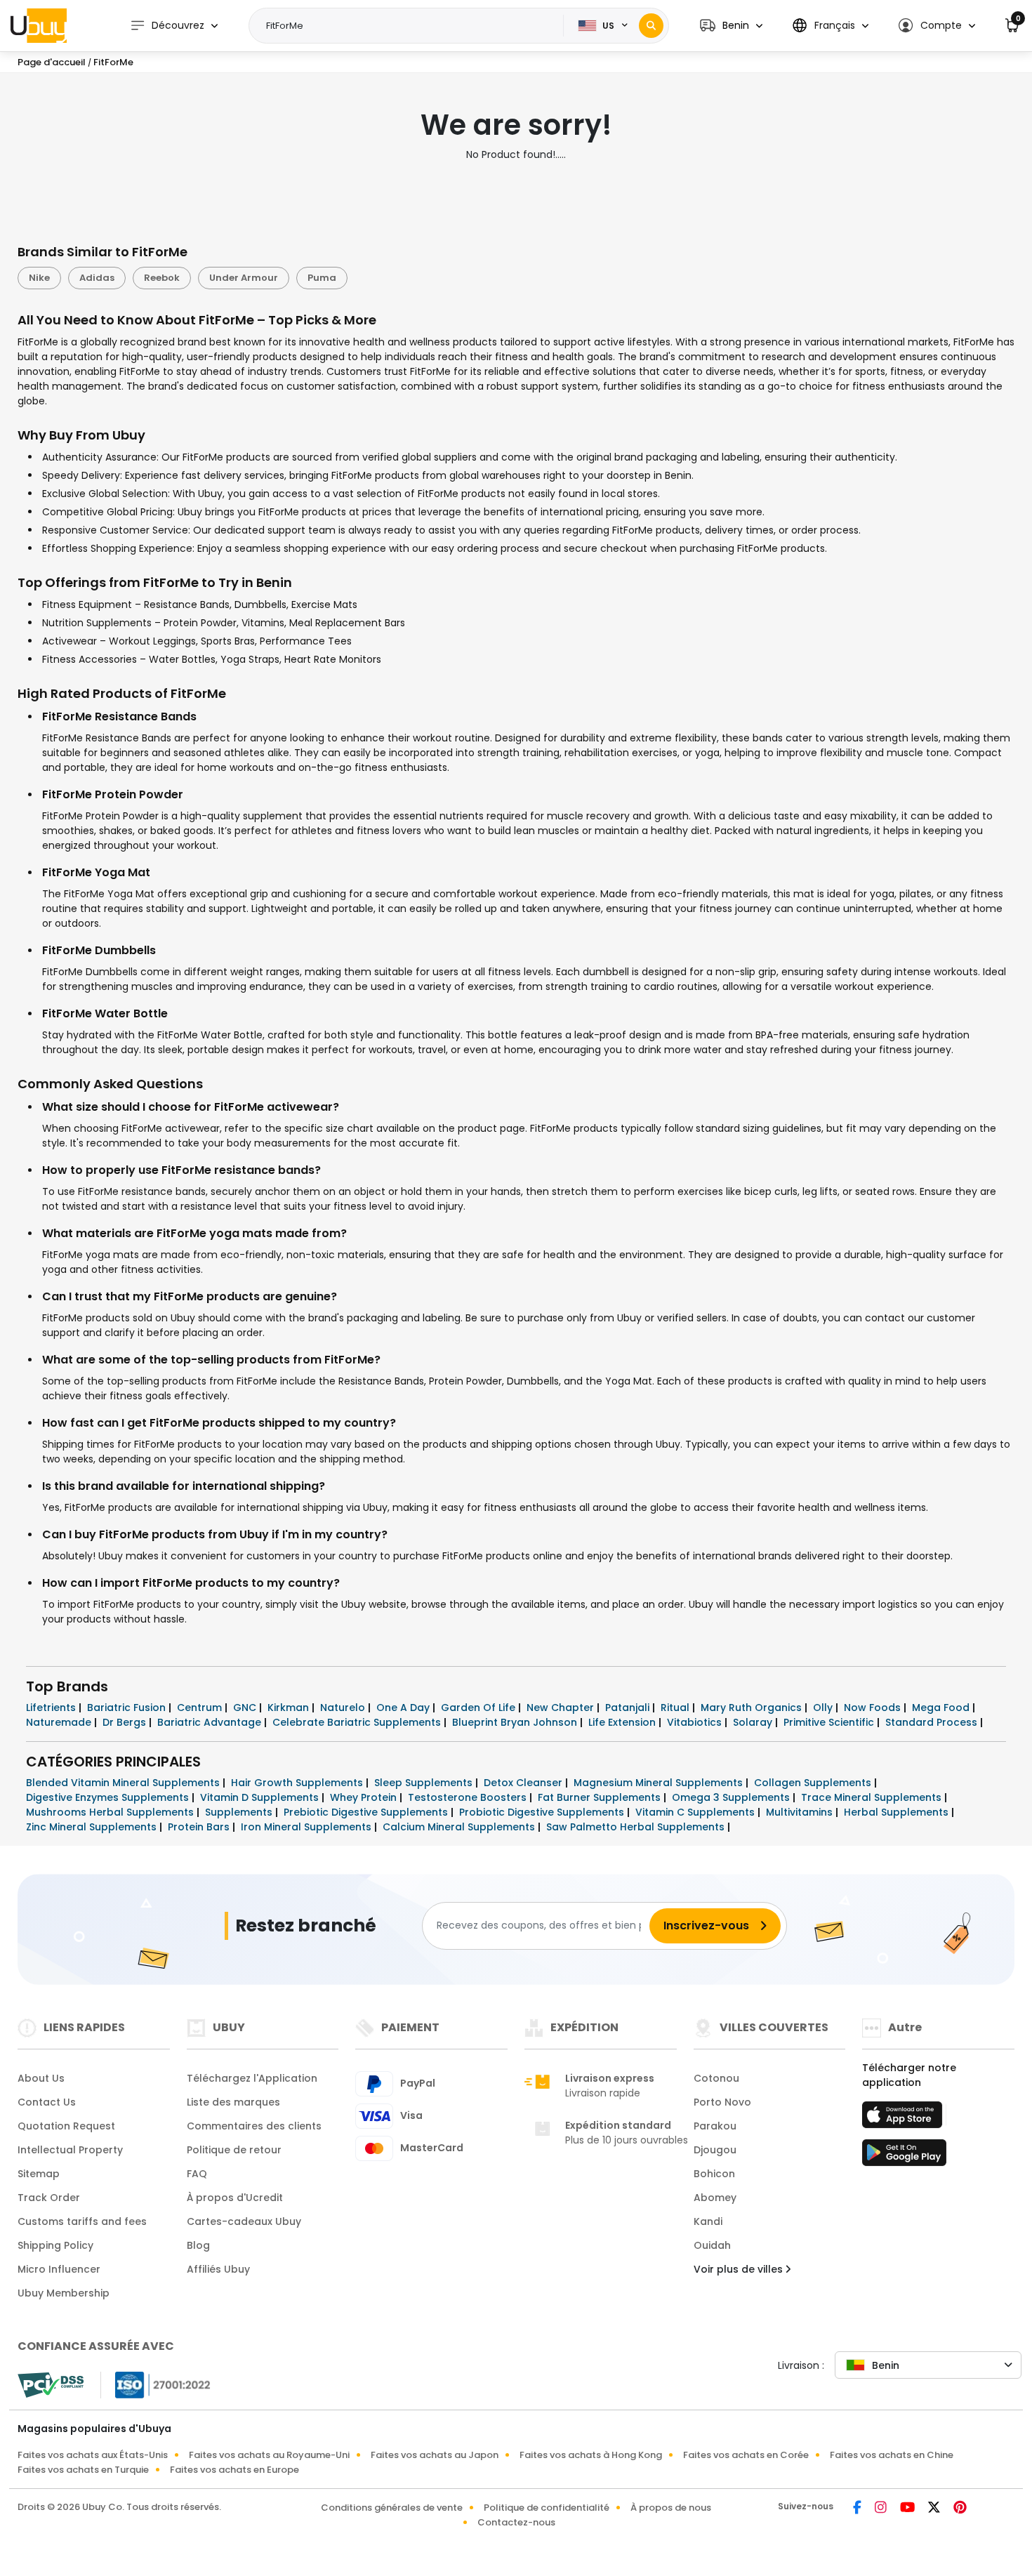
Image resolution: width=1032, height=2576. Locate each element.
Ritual (676, 1708)
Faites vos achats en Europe (234, 2470)
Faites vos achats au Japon (435, 2455)
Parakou (715, 2126)
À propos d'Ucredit (235, 2198)
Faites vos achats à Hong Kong (591, 2455)
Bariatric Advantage (211, 1722)
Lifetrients (52, 1708)
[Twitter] (935, 2509)
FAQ (197, 2174)
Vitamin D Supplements (261, 1797)
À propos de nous (671, 2508)
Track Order (49, 2198)
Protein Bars (200, 1827)
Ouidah (712, 2245)
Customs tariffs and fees (82, 2221)
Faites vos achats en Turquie (83, 2470)
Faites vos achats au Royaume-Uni (269, 2455)
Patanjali (629, 1708)
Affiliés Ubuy (218, 2269)
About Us (41, 2078)
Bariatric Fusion (128, 1708)
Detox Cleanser (524, 1783)
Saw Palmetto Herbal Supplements (637, 1827)
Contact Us (47, 2102)
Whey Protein (365, 1797)
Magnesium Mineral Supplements (660, 1783)
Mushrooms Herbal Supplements (111, 1812)
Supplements (240, 1812)
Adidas (97, 278)
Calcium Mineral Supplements (460, 1827)
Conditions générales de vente (392, 2508)
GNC (246, 1708)
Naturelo (344, 1708)
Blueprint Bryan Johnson (516, 1722)
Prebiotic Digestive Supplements (367, 1812)
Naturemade (60, 1722)
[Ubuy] (39, 25)
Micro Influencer (59, 2269)
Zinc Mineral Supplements (93, 1827)
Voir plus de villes (740, 2269)
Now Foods (874, 1708)
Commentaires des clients (254, 2126)
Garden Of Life (479, 1708)
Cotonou (716, 2078)
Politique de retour (234, 2150)
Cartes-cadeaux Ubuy (244, 2221)
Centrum (201, 1708)
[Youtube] (908, 2509)
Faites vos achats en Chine (892, 2455)
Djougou (715, 2150)
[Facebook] (858, 2509)
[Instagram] (882, 2509)
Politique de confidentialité (547, 2508)
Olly (824, 1708)
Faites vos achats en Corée (746, 2455)
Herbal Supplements (898, 1812)
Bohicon (714, 2174)
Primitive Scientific (830, 1722)
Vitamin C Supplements (696, 1812)
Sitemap (39, 2174)
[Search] (651, 26)
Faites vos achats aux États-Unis (93, 2455)
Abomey (715, 2198)
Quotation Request (66, 2126)
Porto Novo (722, 2102)
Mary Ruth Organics (753, 1708)
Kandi (708, 2221)
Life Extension (623, 1722)
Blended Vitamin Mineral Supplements (124, 1783)
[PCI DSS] (51, 2385)
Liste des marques (233, 2102)
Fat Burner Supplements (601, 1797)
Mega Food (942, 1708)
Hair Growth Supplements (298, 1783)
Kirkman (290, 1708)
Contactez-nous (516, 2522)
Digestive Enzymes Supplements (109, 1797)
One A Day (404, 1708)
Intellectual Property (70, 2150)
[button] (731, 26)
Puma (322, 278)
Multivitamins (801, 1812)
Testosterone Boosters (469, 1797)
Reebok (162, 278)
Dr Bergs (126, 1722)
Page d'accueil (52, 62)
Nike (39, 278)
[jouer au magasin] (904, 2157)
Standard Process (933, 1722)
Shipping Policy (55, 2245)
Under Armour (244, 278)
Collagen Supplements (814, 1783)
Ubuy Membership (64, 2293)
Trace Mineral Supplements (873, 1797)
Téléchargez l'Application (252, 2078)
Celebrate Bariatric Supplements (358, 1722)
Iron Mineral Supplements (307, 1827)
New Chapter (562, 1708)
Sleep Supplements (425, 1783)
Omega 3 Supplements (732, 1797)
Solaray (754, 1722)
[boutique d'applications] (904, 2119)
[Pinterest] (960, 2509)
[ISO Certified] (156, 2384)
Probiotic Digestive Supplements (543, 1812)
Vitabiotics (696, 1722)
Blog (198, 2245)
